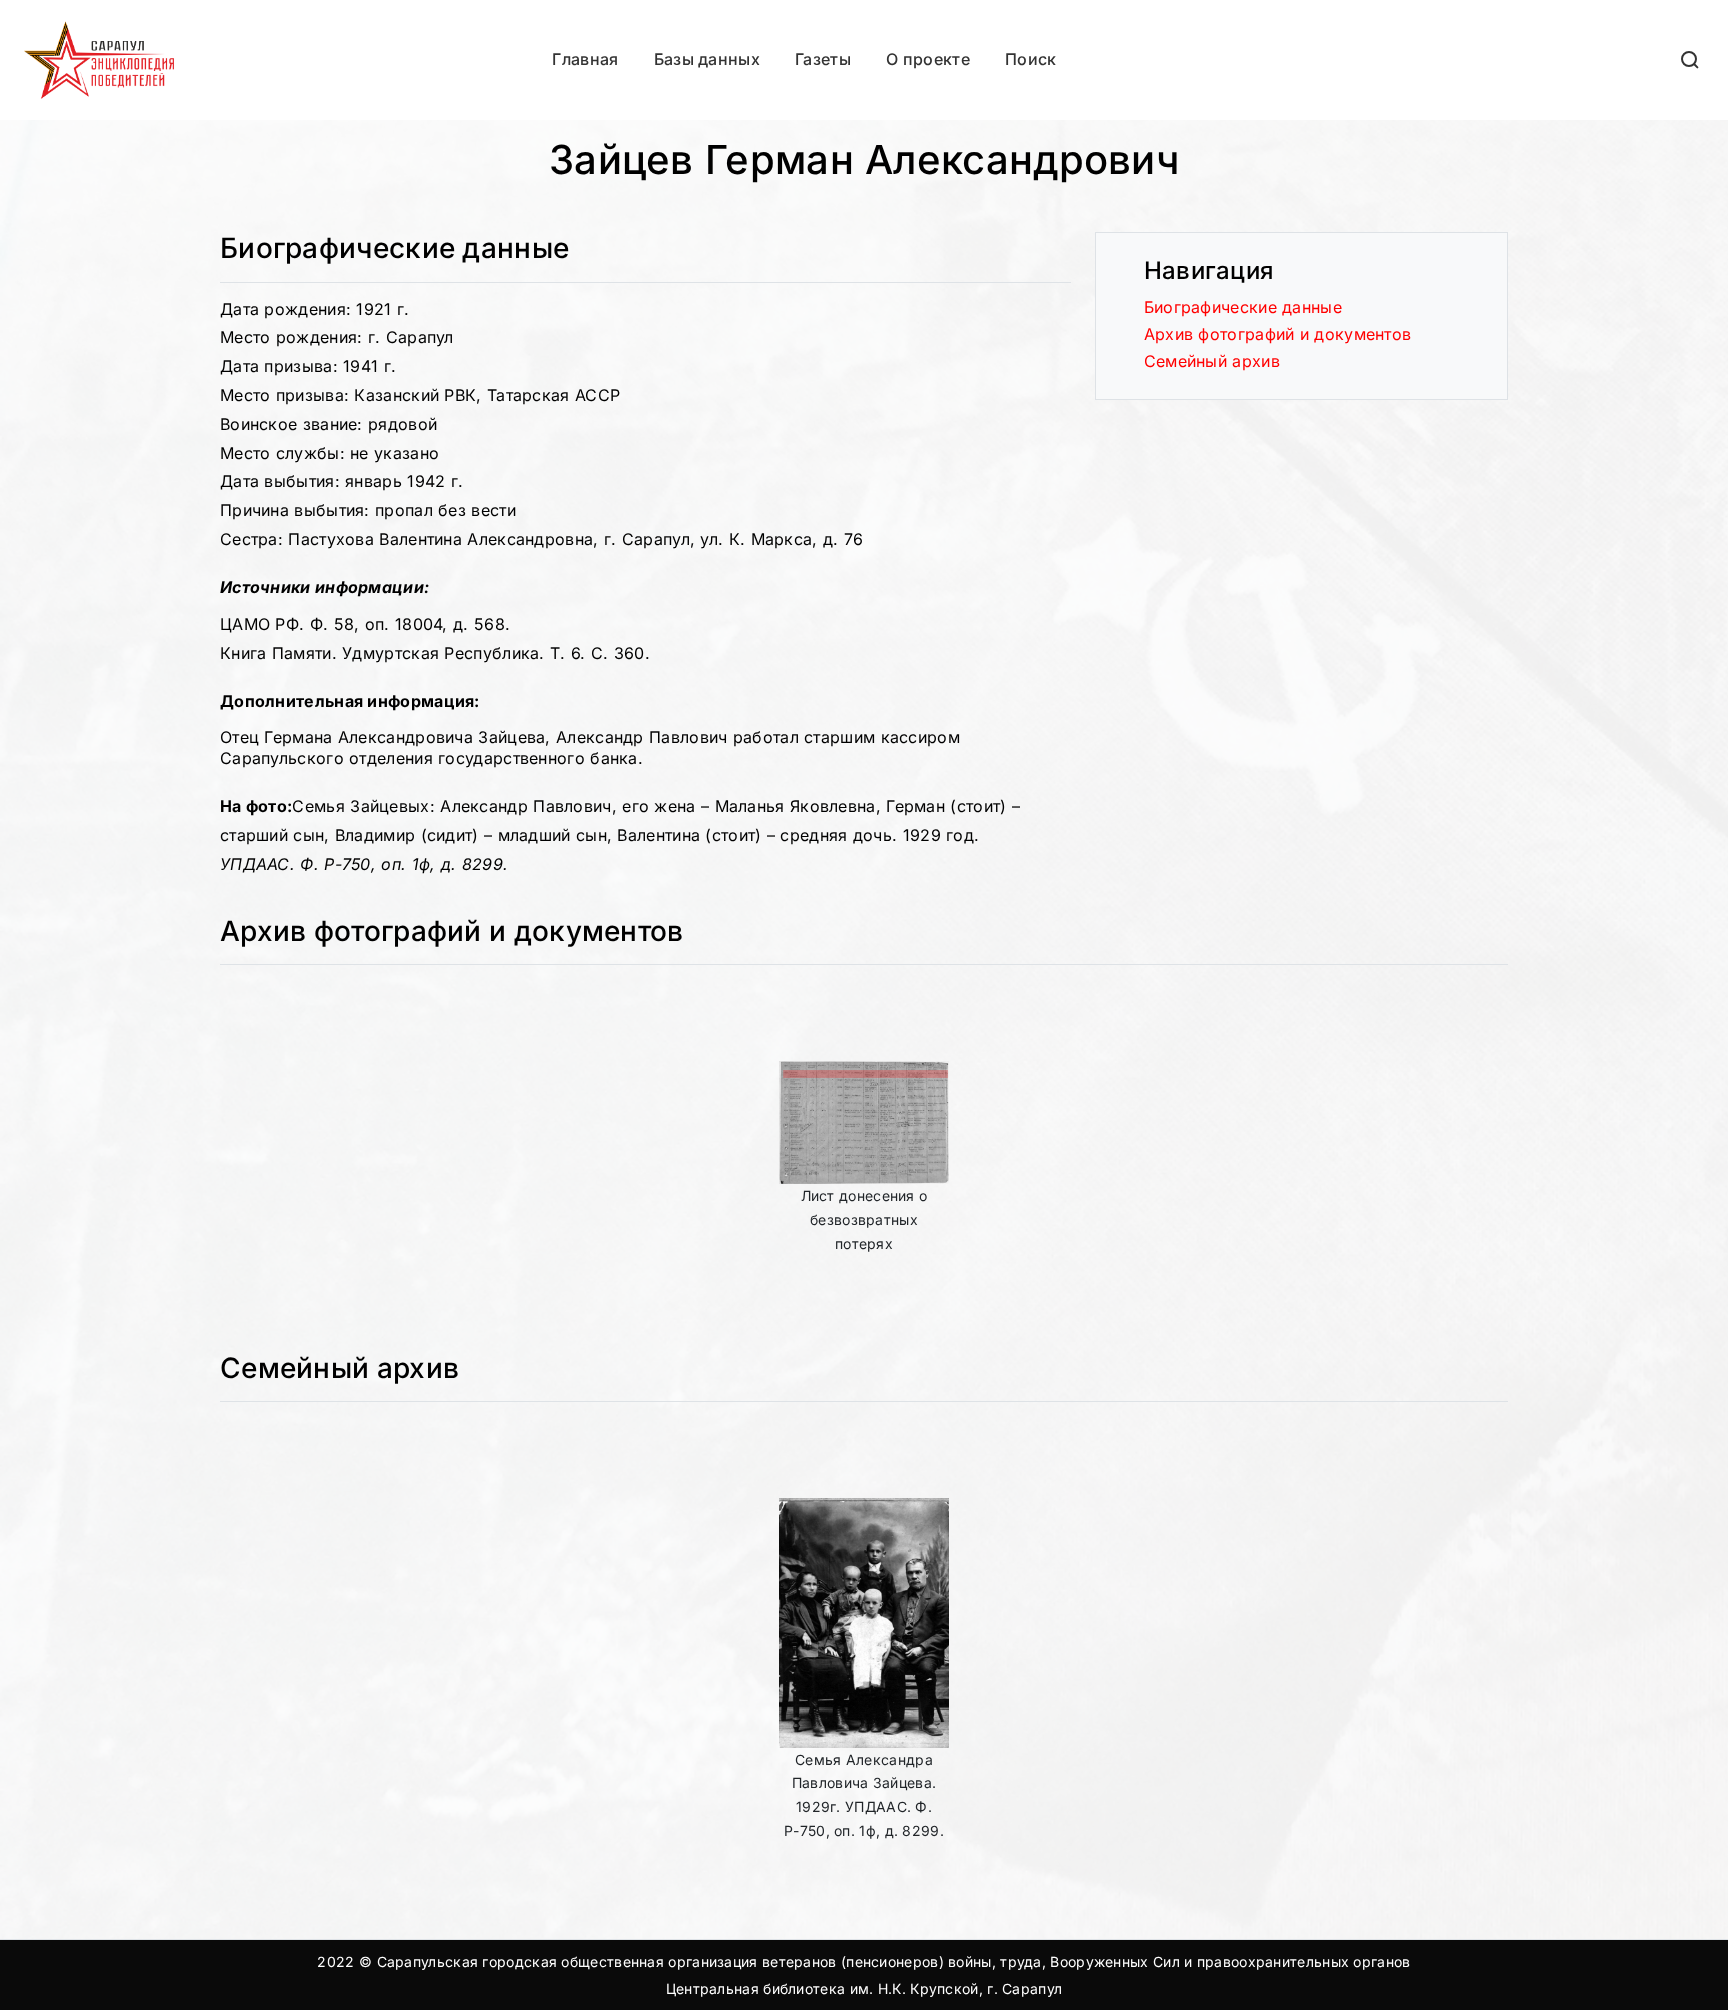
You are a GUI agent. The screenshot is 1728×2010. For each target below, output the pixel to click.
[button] (1691, 59)
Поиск (1030, 59)
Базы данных (707, 59)
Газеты (823, 59)
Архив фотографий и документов (1278, 334)
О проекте (928, 59)
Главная (585, 59)
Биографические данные (1243, 307)
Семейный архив (1212, 361)
